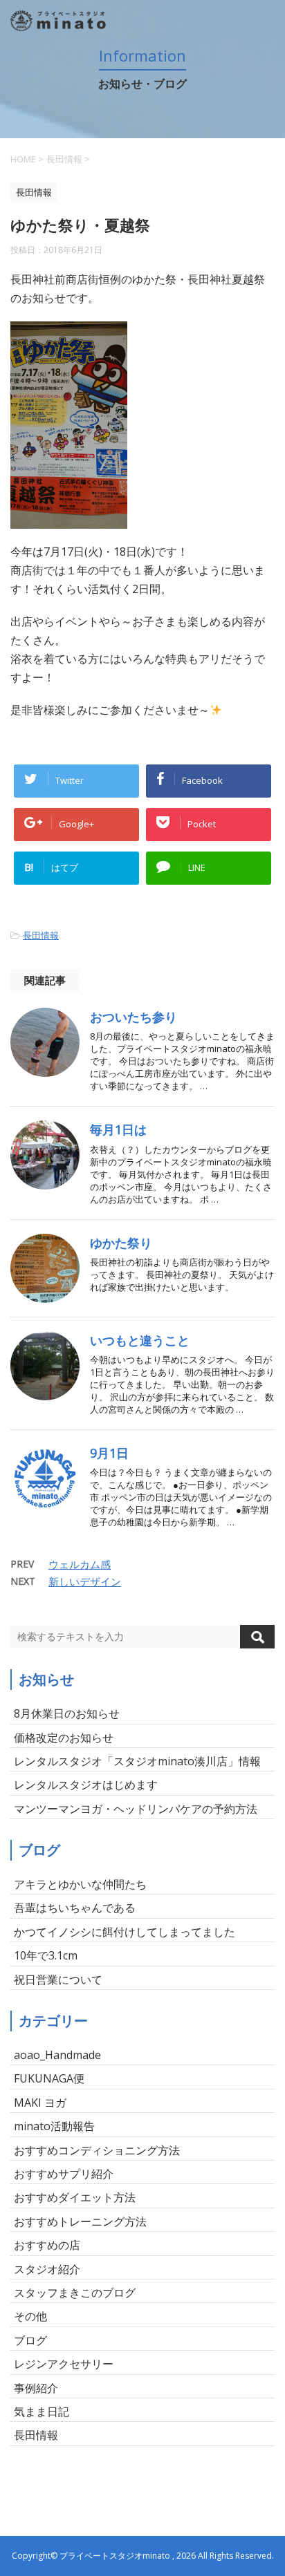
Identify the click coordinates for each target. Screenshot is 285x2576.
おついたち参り (134, 1017)
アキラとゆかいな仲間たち (80, 1884)
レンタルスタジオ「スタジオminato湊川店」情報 (137, 1761)
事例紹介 (36, 2388)
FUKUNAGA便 (49, 2078)
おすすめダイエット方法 (75, 2197)
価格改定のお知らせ (64, 1738)
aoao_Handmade (57, 2055)
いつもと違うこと (140, 1340)
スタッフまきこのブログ (75, 2293)
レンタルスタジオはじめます (86, 1785)
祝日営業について (58, 1980)
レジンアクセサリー (64, 2364)
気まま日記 (42, 2412)
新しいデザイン (85, 1581)
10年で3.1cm (46, 1955)
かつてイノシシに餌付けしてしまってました (125, 1932)
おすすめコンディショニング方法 (97, 2150)
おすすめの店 (47, 2245)
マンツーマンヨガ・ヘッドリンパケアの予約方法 (136, 1809)
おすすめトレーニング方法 (80, 2221)
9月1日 (109, 1453)
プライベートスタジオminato (115, 2556)
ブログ (30, 2340)
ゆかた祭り (121, 1243)
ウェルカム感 (80, 1564)
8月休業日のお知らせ (67, 1713)
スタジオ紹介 (47, 2269)
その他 (30, 2316)
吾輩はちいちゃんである (75, 1908)
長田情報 (41, 935)
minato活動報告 (54, 2126)
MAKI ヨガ (40, 2103)
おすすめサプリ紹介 (64, 2174)
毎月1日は (118, 1129)
